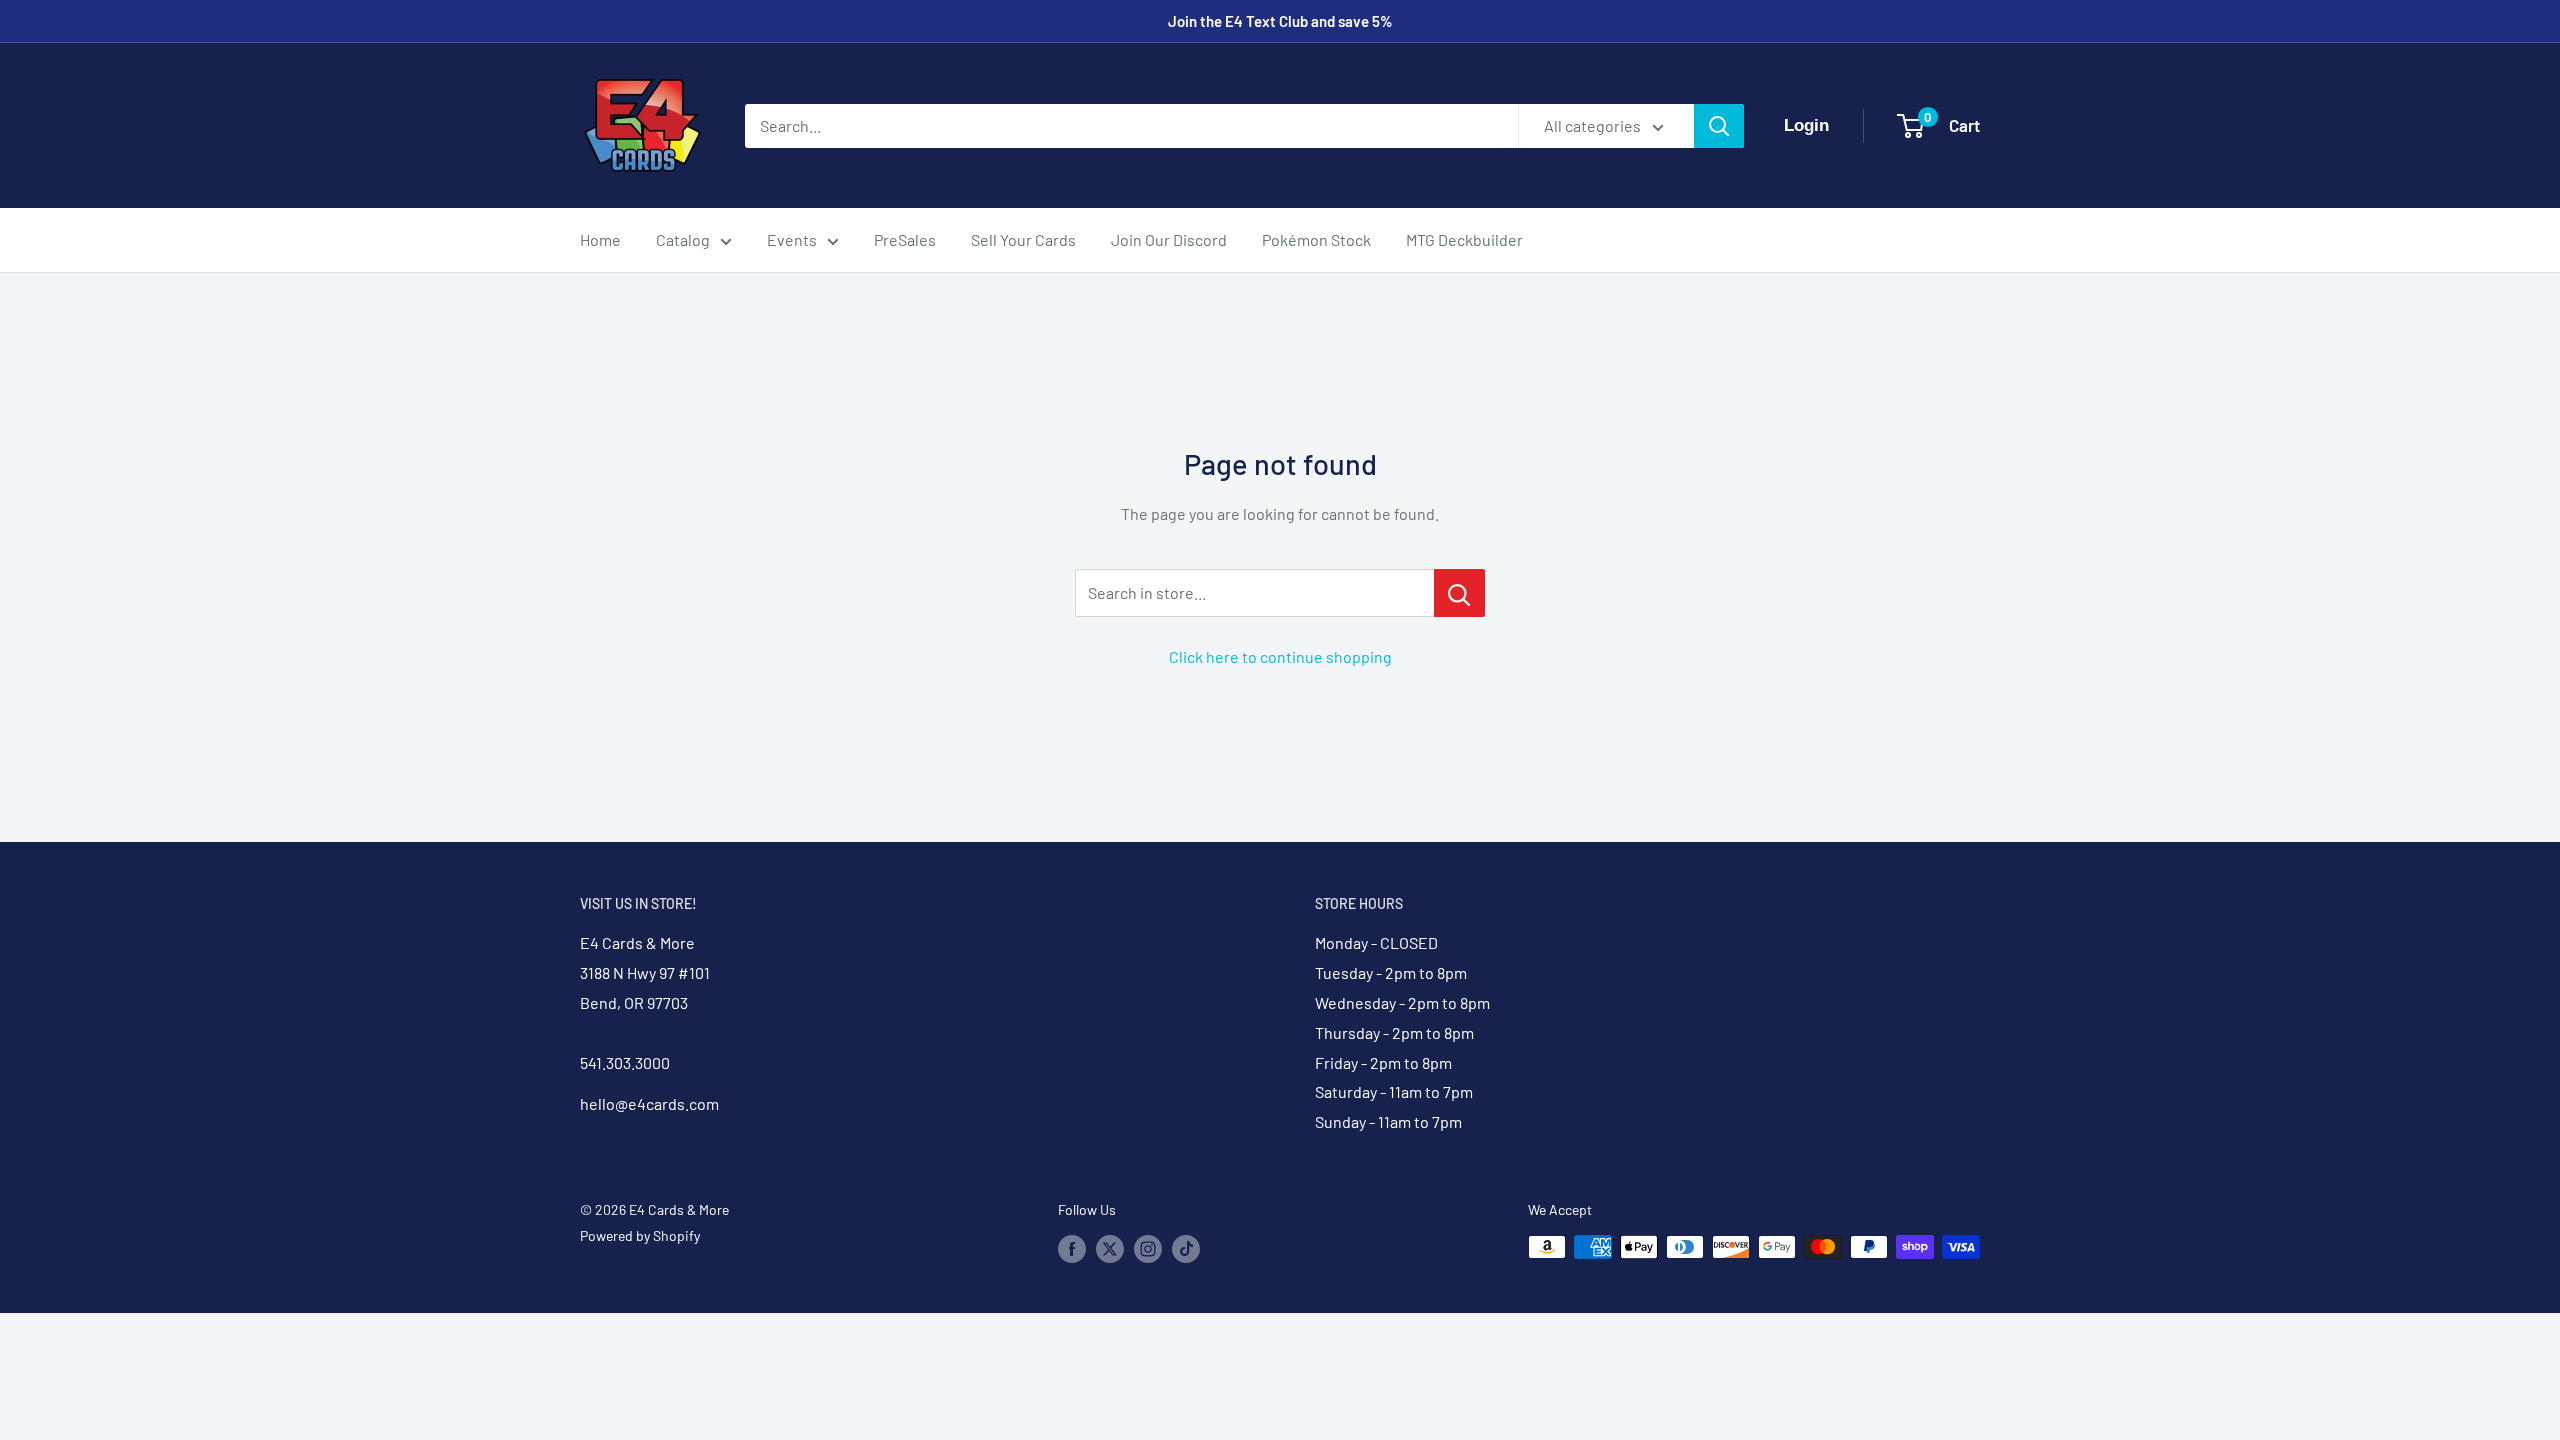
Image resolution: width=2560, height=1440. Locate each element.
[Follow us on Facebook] (1072, 1249)
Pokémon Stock (1316, 239)
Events (792, 239)
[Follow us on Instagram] (1148, 1249)
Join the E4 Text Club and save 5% (1280, 21)
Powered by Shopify (640, 1235)
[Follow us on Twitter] (1110, 1249)
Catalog (683, 239)
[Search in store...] (1459, 593)
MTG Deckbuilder (1464, 239)
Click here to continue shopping (1280, 656)
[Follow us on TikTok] (1186, 1249)
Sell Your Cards (1023, 239)
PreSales (905, 239)
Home (600, 239)
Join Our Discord (1169, 239)
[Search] (1719, 126)
